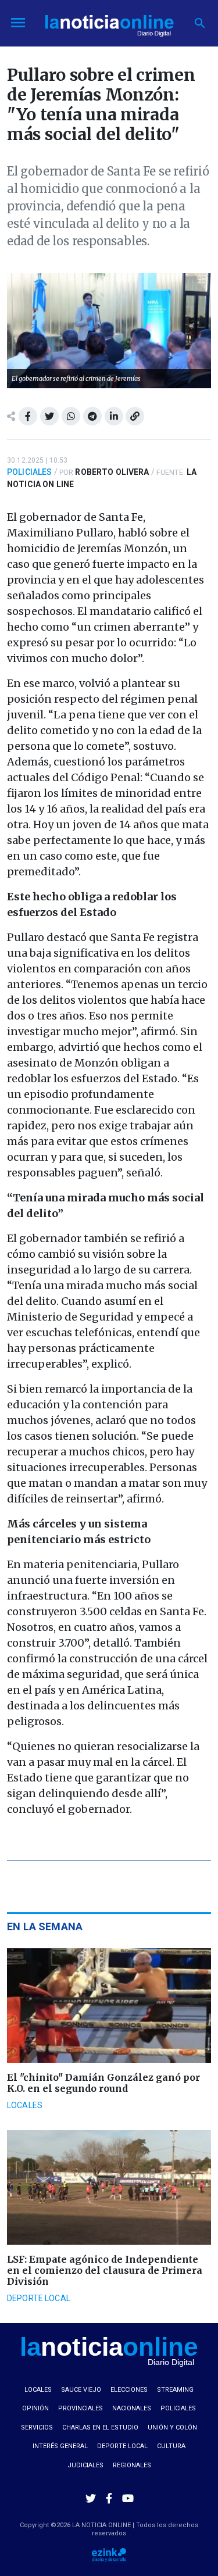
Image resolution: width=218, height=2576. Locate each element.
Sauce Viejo (81, 2390)
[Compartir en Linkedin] (114, 416)
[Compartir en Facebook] (28, 416)
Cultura (171, 2446)
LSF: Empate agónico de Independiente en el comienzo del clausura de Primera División (105, 2270)
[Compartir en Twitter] (49, 416)
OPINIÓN (35, 2408)
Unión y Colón (172, 2427)
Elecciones (129, 2390)
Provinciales (81, 2408)
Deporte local (39, 2298)
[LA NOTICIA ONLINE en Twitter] (91, 2498)
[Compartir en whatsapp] (71, 416)
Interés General (60, 2446)
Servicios (37, 2427)
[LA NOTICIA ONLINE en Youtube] (128, 2498)
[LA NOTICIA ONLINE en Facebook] (109, 2498)
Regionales (132, 2465)
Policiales (29, 472)
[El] (109, 2006)
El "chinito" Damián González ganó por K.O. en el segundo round (103, 2083)
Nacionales (132, 2408)
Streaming (175, 2390)
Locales (25, 2105)
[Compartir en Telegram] (92, 416)
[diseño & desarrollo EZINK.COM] (109, 2554)
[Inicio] (109, 22)
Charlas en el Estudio (100, 2427)
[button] (200, 23)
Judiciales (85, 2465)
